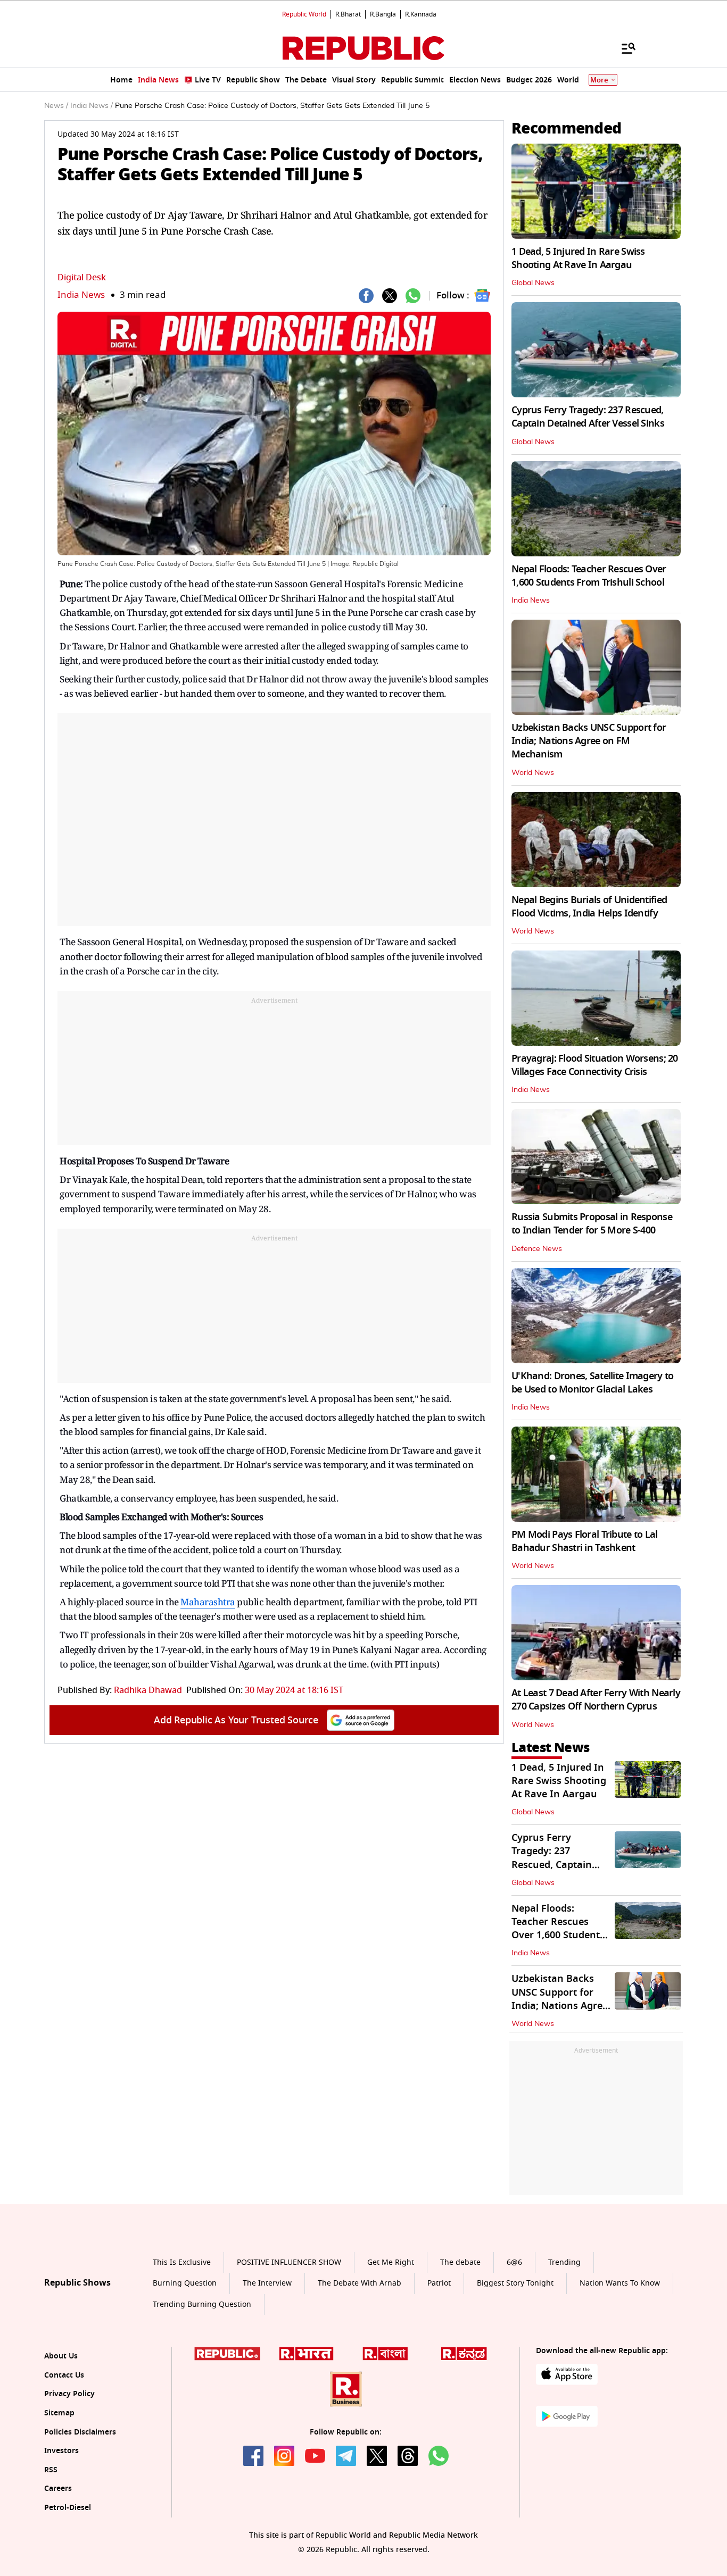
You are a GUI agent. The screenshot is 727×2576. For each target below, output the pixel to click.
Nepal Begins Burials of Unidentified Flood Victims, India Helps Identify (589, 907)
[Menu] (623, 48)
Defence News (537, 1249)
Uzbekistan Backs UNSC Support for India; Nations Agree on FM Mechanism (589, 741)
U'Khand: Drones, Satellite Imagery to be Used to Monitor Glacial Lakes (592, 1383)
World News (533, 773)
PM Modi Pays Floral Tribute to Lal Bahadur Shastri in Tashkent (585, 1541)
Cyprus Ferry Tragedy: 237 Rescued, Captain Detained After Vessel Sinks (588, 417)
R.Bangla (383, 14)
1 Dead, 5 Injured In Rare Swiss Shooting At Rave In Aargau (578, 258)
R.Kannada (421, 14)
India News (81, 295)
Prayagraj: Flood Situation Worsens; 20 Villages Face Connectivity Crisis (595, 1065)
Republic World (304, 14)
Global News (533, 283)
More (599, 80)
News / (56, 106)
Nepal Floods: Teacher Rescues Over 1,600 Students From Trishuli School (589, 576)
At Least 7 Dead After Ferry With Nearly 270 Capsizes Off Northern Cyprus (596, 1700)
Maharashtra (208, 1602)
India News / (92, 106)
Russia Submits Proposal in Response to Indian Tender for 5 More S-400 (592, 1224)
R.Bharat (348, 14)
